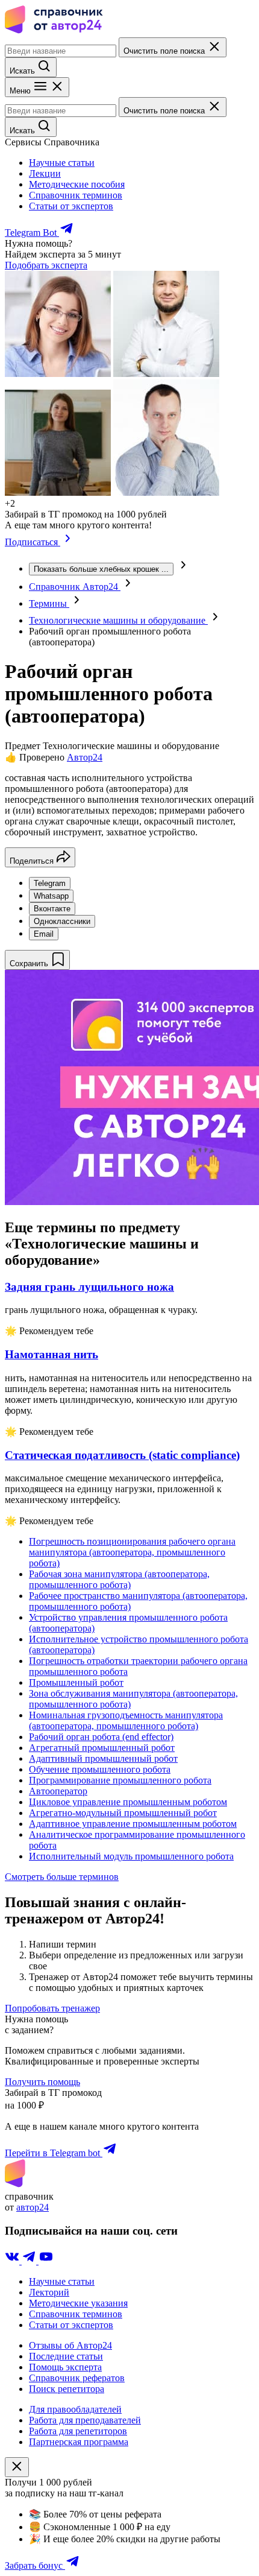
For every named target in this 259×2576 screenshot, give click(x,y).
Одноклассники (62, 921)
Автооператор (58, 1791)
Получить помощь (42, 2082)
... (101, 569)
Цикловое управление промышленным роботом (128, 1802)
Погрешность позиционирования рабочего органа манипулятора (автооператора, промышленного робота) (132, 1552)
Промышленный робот (76, 1682)
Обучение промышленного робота (100, 1769)
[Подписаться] (68, 542)
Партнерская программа (79, 2442)
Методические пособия (77, 184)
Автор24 (85, 757)
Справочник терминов (76, 195)
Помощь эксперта (65, 2367)
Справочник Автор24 (75, 587)
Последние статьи (66, 2356)
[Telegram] (30, 2261)
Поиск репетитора (67, 2389)
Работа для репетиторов (78, 2431)
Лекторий (49, 2292)
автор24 (33, 2207)
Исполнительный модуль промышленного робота (131, 1856)
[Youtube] (46, 2261)
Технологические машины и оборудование (118, 620)
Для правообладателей (75, 2409)
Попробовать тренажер (52, 2008)
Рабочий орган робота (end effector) (101, 1737)
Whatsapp (51, 896)
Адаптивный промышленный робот (103, 1758)
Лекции (45, 173)
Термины (49, 603)
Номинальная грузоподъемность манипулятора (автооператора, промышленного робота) (126, 1720)
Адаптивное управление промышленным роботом (133, 1824)
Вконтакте (52, 909)
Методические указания (78, 2303)
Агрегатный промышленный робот (102, 1748)
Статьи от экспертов (71, 206)
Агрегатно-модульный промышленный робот (123, 1813)
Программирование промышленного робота (120, 1780)
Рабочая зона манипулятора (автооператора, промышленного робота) (119, 1579)
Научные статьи (62, 163)
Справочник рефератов (77, 2378)
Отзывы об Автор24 (70, 2345)
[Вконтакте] (13, 2261)
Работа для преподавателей (85, 2420)
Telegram (50, 883)
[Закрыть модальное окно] (17, 2467)
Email (44, 934)
